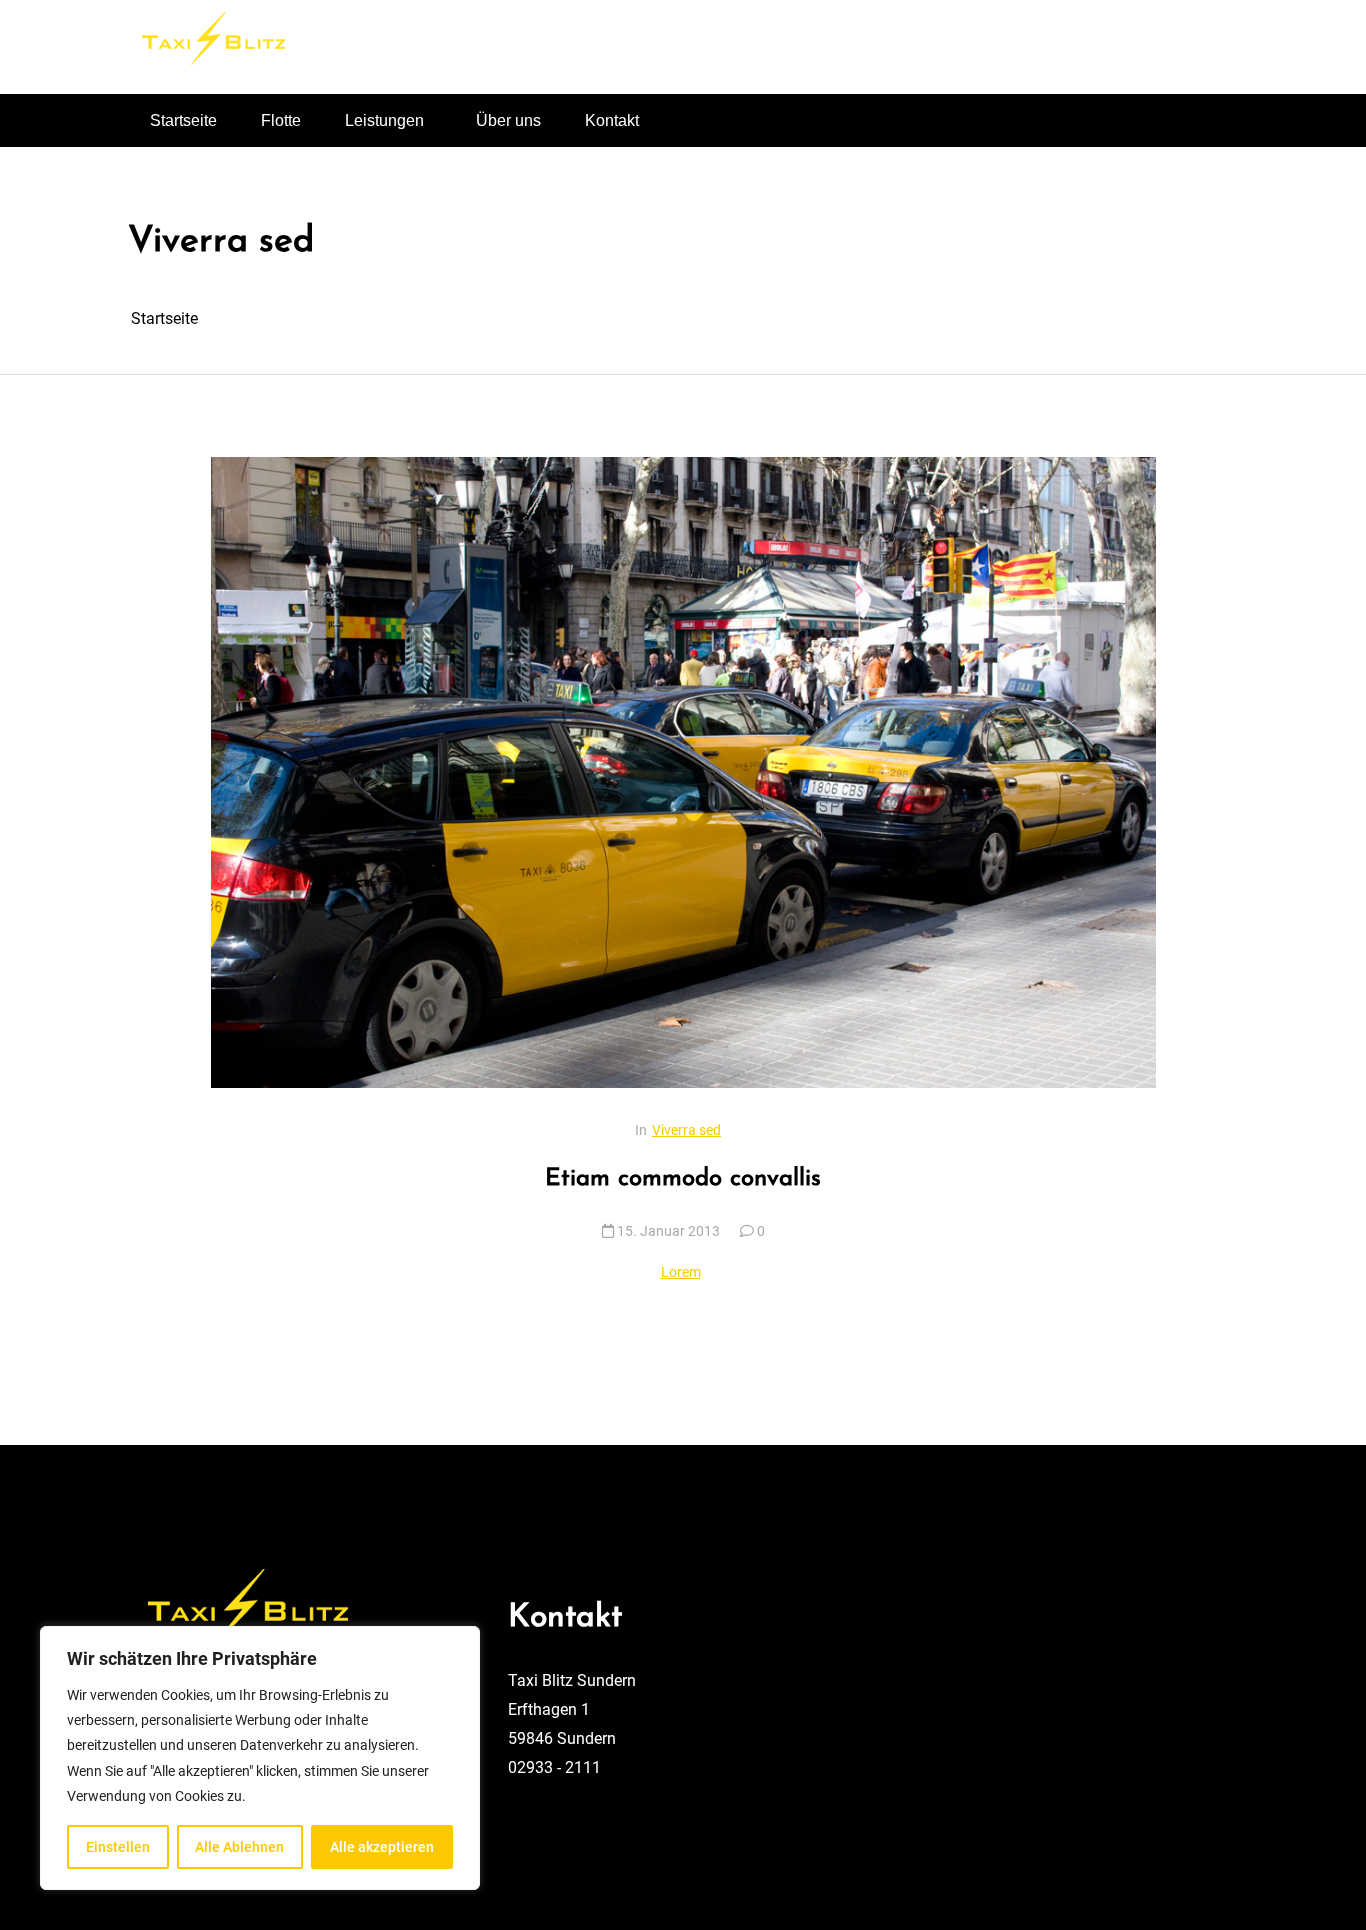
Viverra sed (686, 1130)
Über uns (508, 120)
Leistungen (384, 120)
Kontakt (612, 120)
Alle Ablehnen (239, 1847)
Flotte (281, 120)
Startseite (183, 120)
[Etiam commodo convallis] (683, 772)
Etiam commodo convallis (683, 1179)
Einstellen (118, 1847)
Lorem (681, 1272)
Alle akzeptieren (382, 1847)
